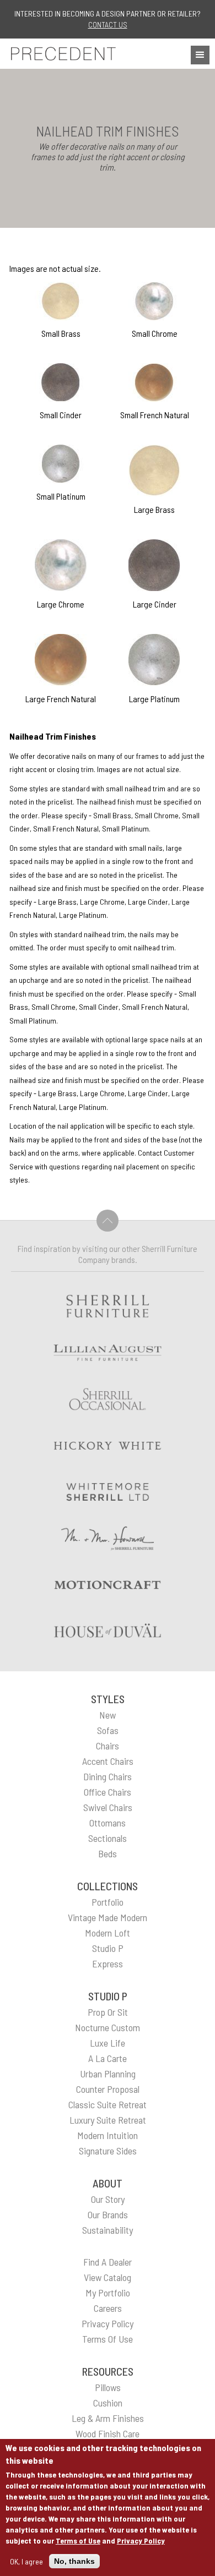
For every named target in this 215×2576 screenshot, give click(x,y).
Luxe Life (108, 2043)
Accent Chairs (108, 1761)
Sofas (108, 1730)
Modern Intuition (108, 2135)
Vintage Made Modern (108, 1917)
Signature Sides (108, 2151)
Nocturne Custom (108, 2027)
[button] (200, 55)
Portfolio (108, 1902)
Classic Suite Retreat (108, 2104)
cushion (108, 2403)
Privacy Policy (141, 2541)
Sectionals (108, 1838)
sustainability (108, 2230)
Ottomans (108, 1823)
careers (108, 2308)
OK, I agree (26, 2561)
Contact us (108, 24)
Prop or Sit (108, 2012)
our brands (108, 2214)
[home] (61, 54)
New (108, 1715)
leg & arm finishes (108, 2418)
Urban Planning (108, 2074)
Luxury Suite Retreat (108, 2120)
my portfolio (108, 2293)
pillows (108, 2387)
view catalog (108, 2277)
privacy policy (108, 2323)
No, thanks (74, 2561)
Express (108, 1964)
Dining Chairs (108, 1776)
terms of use (108, 2339)
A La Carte (108, 2058)
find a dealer (108, 2262)
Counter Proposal (108, 2089)
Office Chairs (108, 1792)
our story (108, 2199)
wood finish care (108, 2433)
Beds (108, 1853)
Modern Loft (108, 1933)
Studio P (108, 1948)
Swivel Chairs (108, 1807)
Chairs (108, 1746)
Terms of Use (78, 2541)
